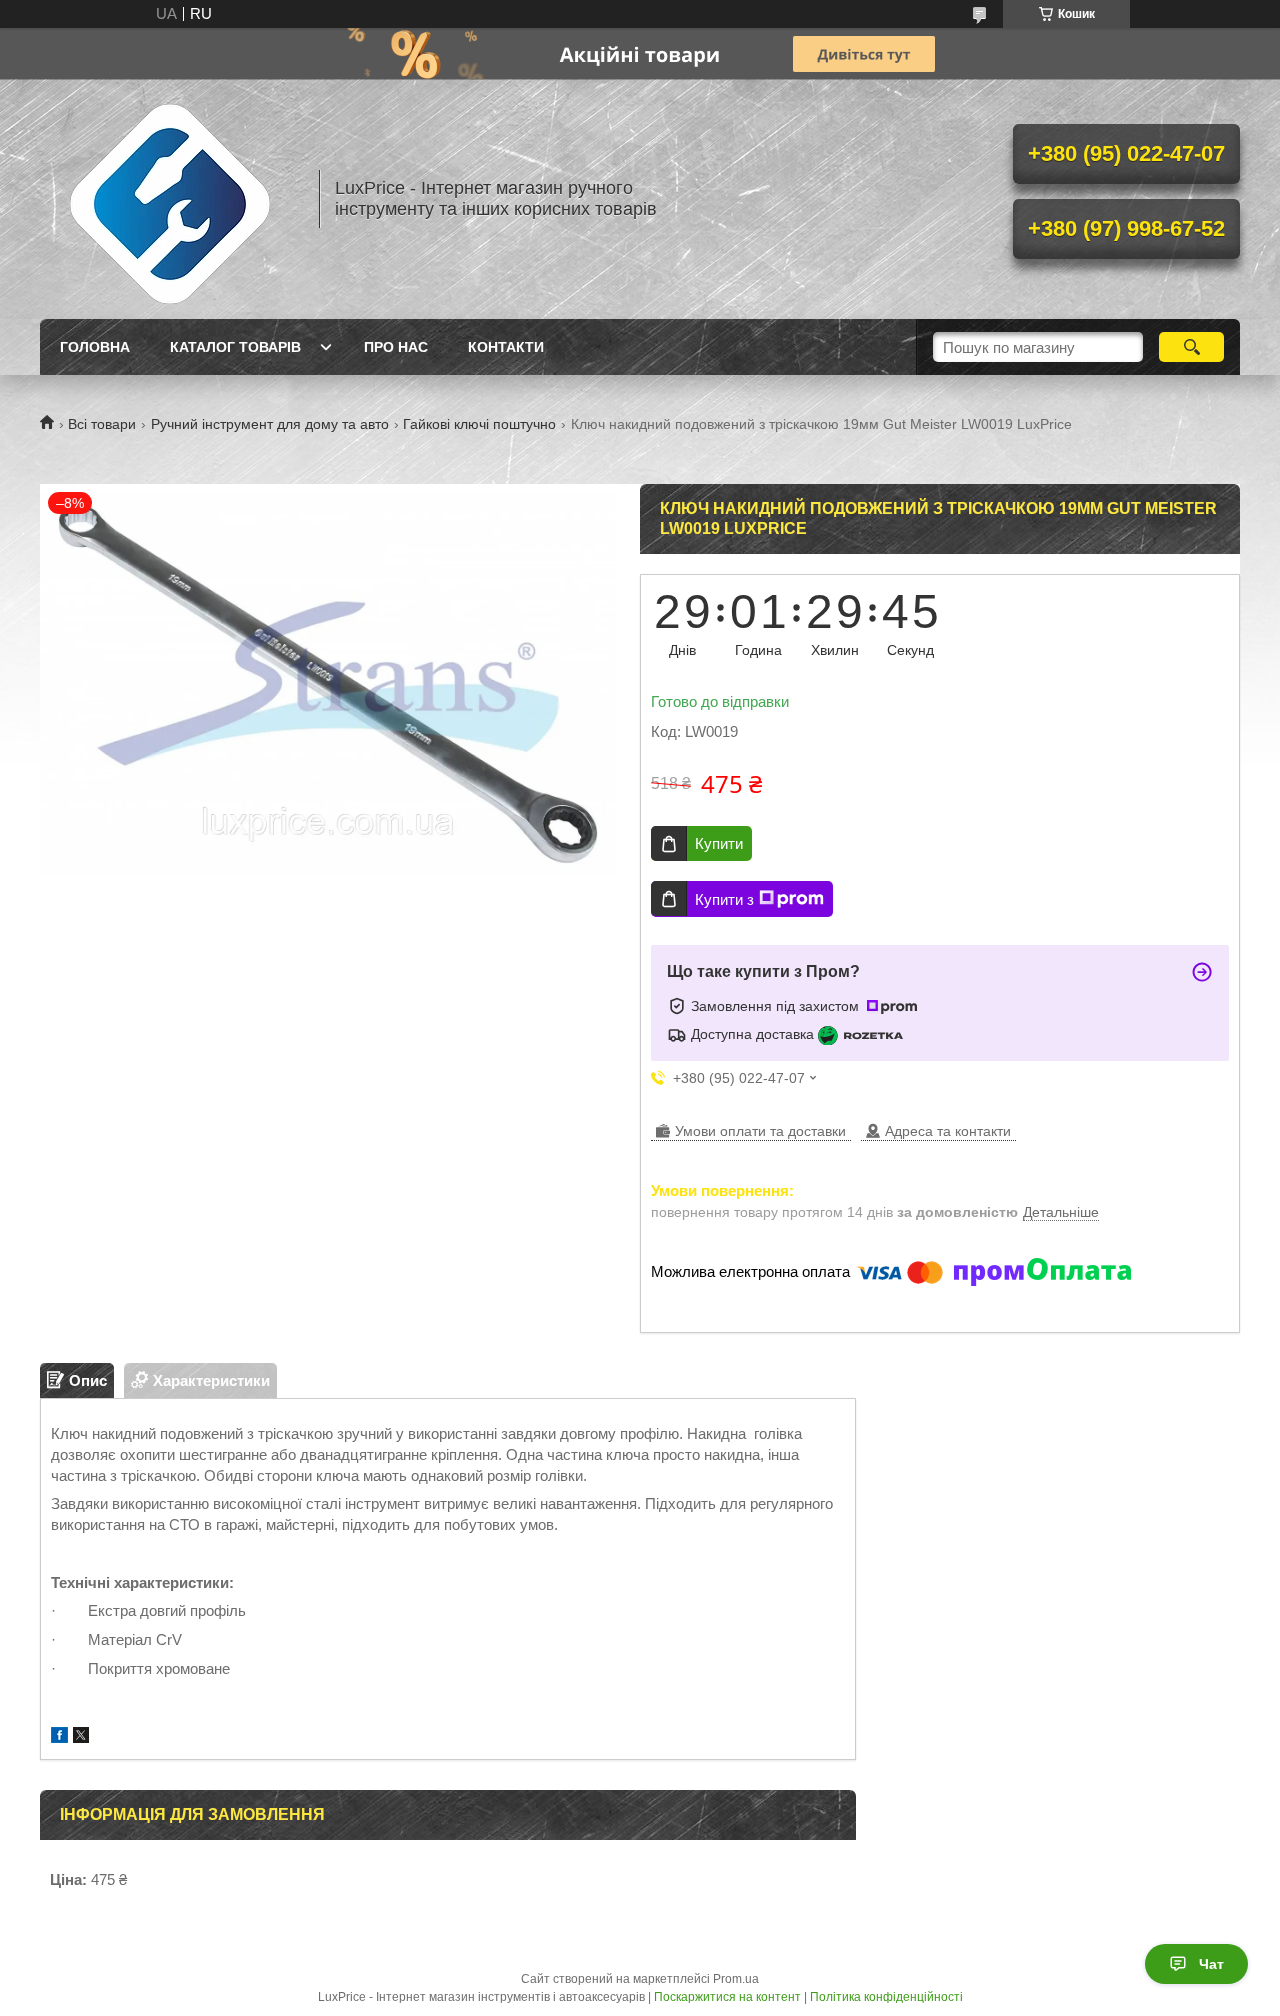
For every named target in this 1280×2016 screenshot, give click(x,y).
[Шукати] (1191, 347)
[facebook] (59, 1737)
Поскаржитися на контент (727, 1997)
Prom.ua (736, 1979)
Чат (1211, 1964)
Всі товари (102, 424)
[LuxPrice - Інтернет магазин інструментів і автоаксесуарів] (170, 199)
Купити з (724, 899)
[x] (81, 1737)
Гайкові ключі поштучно (479, 424)
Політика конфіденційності (886, 1997)
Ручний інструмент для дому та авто (270, 424)
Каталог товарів (235, 347)
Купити (719, 843)
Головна (95, 347)
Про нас (396, 347)
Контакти (506, 347)
